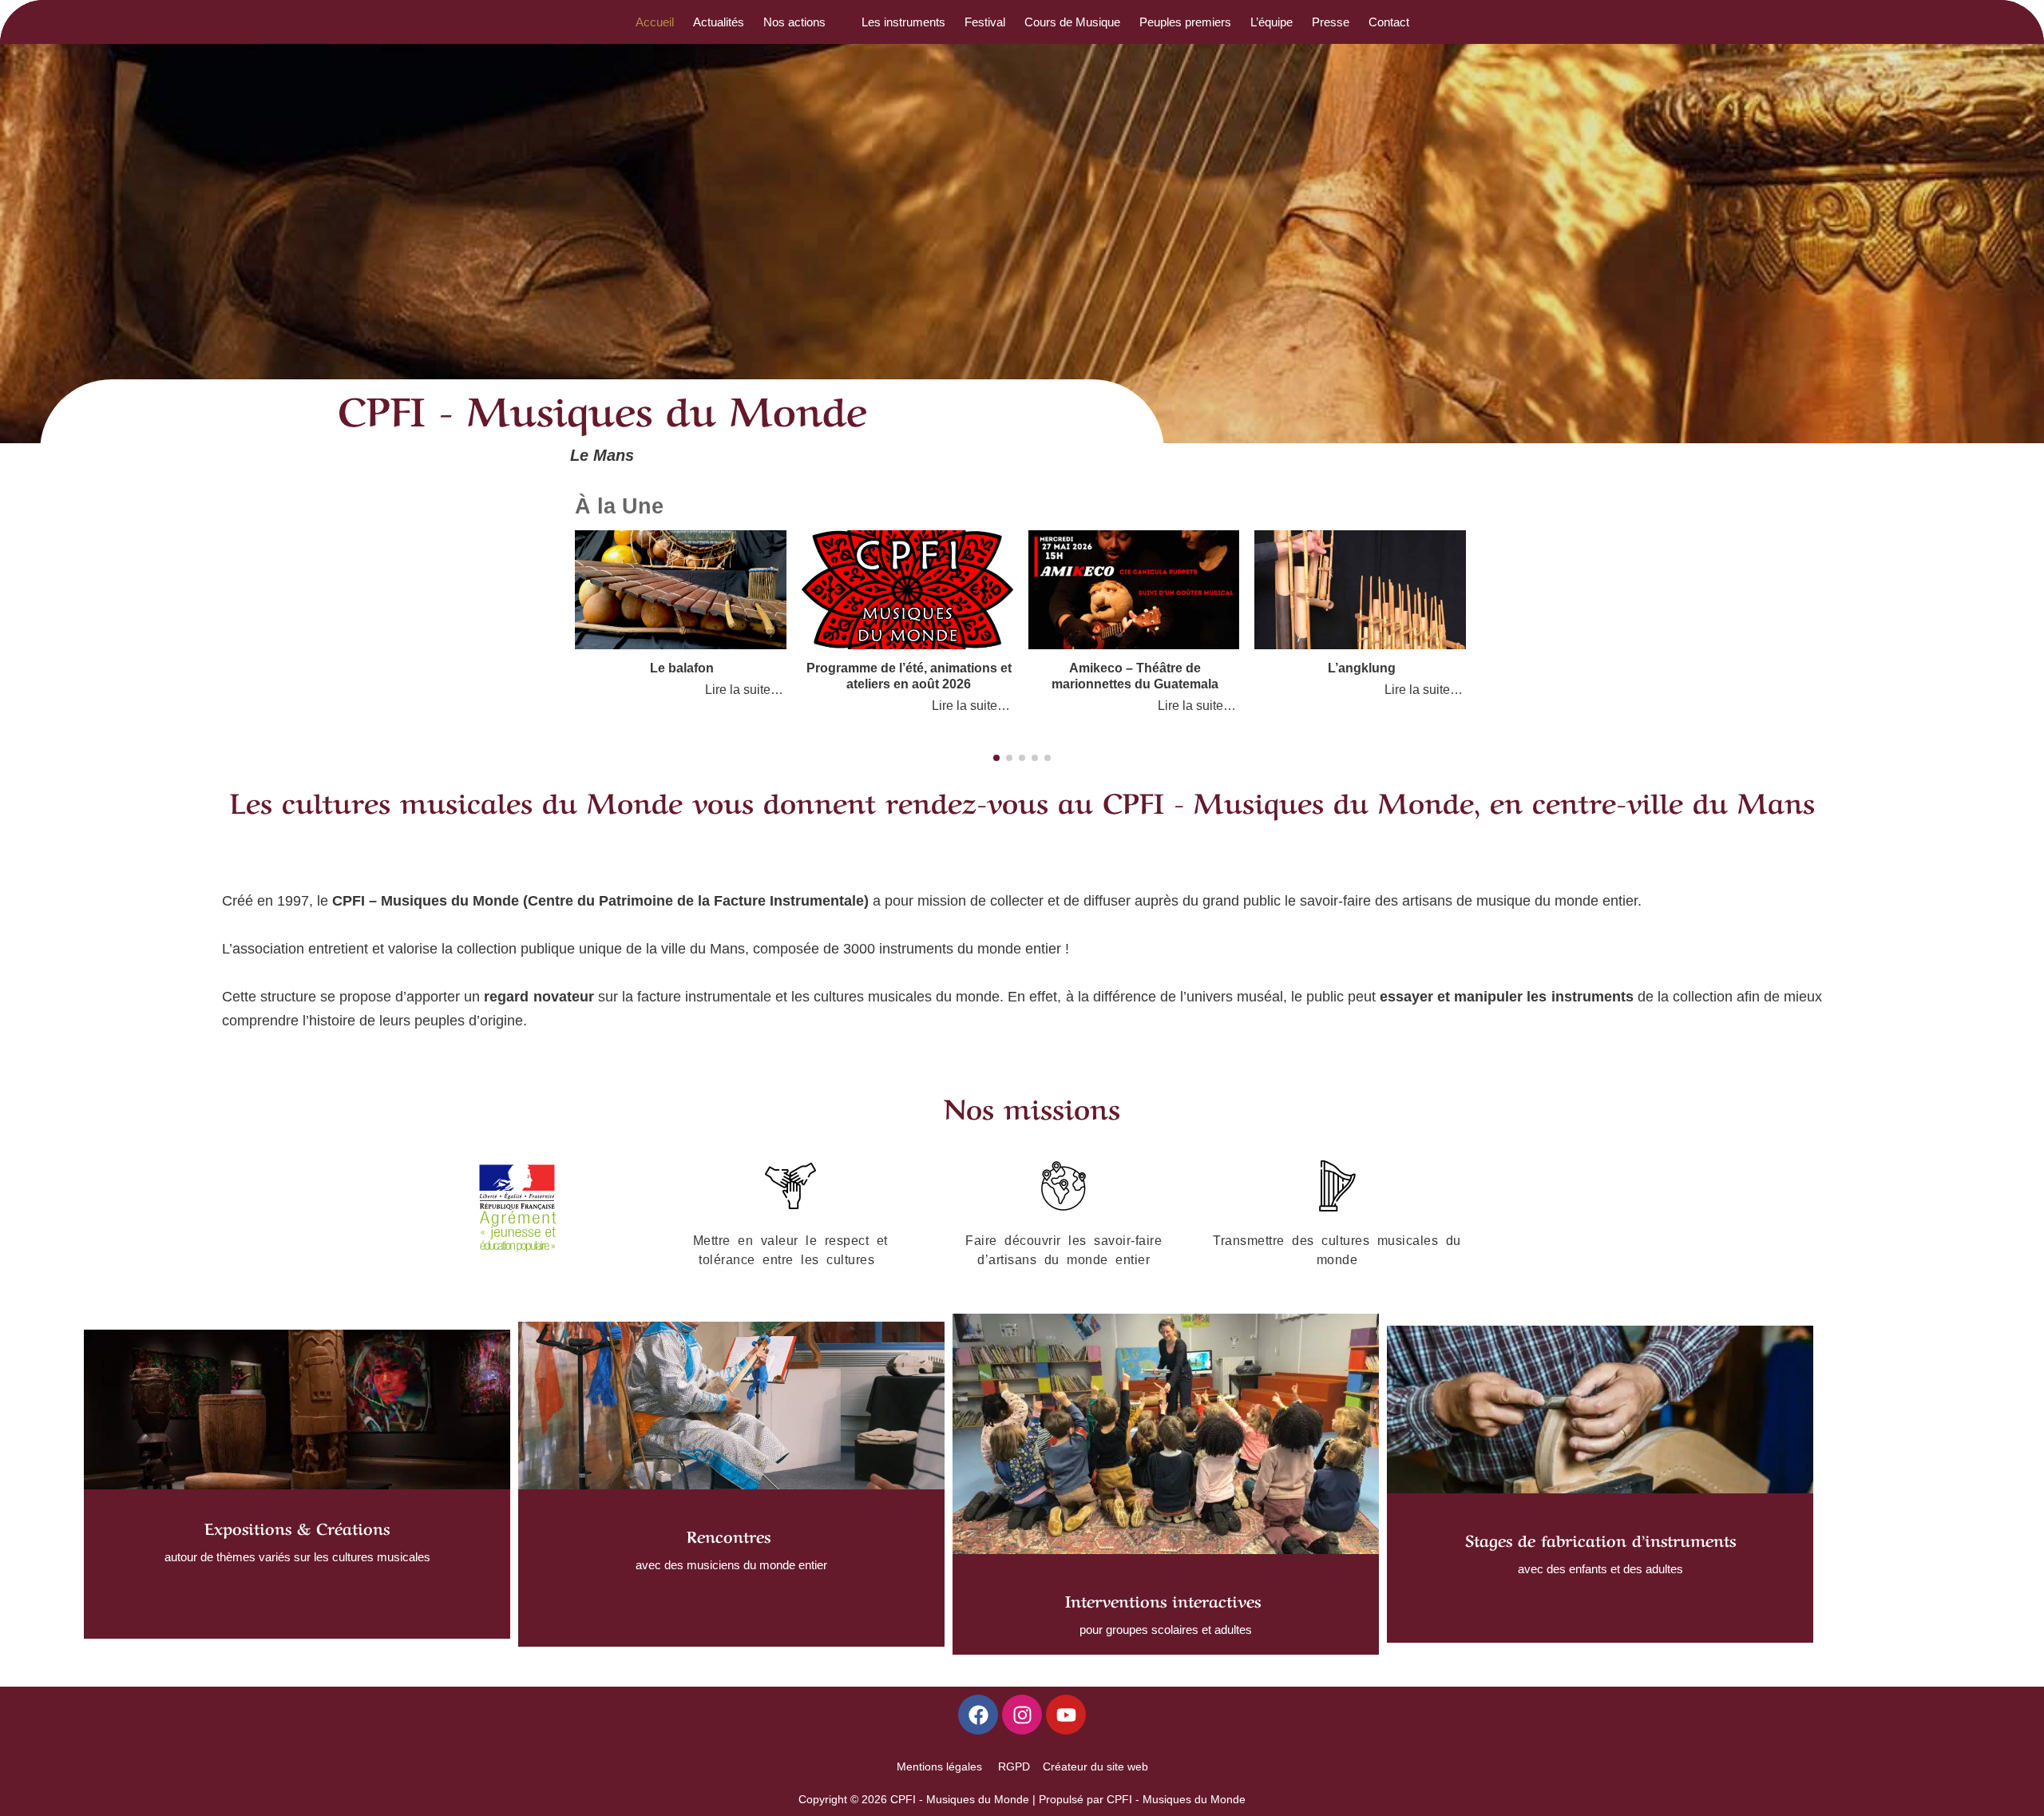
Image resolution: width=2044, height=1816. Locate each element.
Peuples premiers (1185, 22)
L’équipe (1272, 22)
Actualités (719, 22)
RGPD (1014, 1766)
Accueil (655, 22)
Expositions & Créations (297, 1527)
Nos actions (794, 22)
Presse (1331, 22)
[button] (803, 22)
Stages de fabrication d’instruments (1600, 1539)
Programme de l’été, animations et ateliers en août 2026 (909, 676)
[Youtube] (1066, 1715)
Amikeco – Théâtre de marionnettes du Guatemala (1135, 676)
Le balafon (682, 668)
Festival (985, 22)
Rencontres (731, 1535)
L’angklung (1362, 668)
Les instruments (903, 22)
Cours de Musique (1072, 22)
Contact (1389, 22)
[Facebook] (978, 1715)
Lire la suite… (744, 689)
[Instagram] (1022, 1715)
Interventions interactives (1163, 1600)
